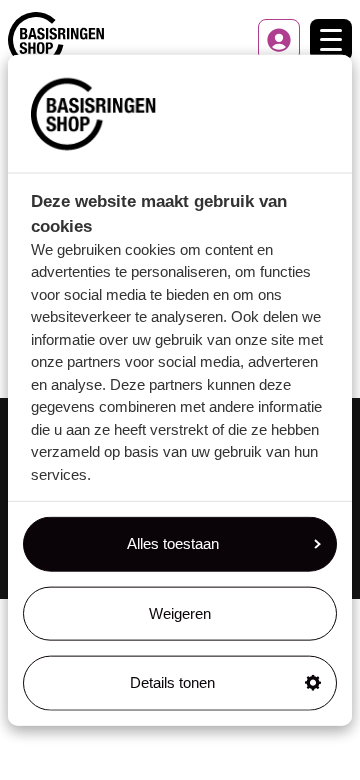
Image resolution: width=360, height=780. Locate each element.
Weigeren (180, 612)
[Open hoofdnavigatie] (331, 40)
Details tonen (172, 682)
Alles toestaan (173, 543)
